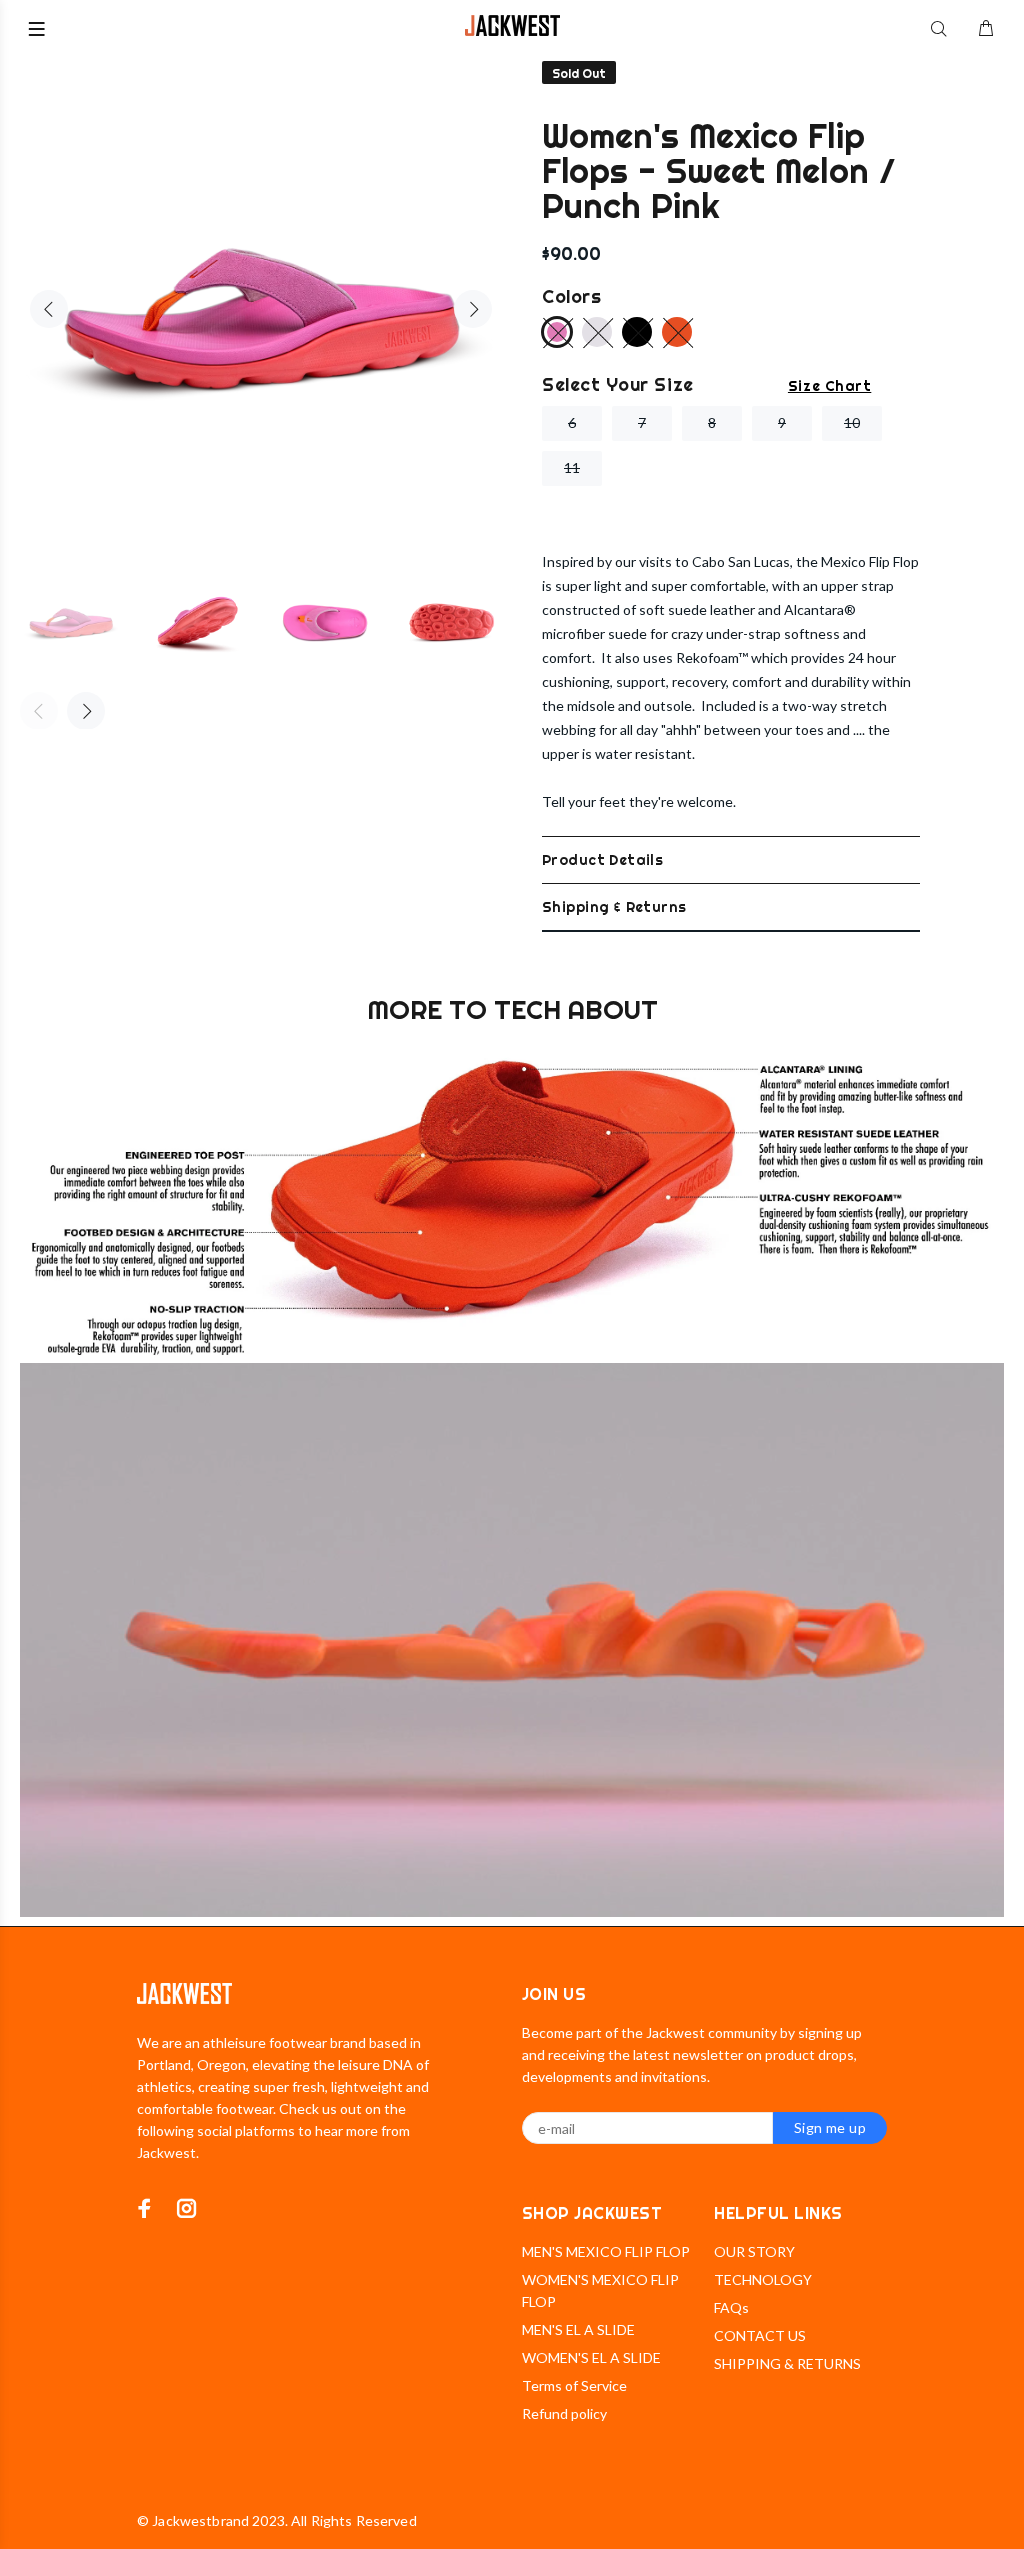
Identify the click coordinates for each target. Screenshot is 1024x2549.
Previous (49, 309)
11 (572, 467)
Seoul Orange (677, 332)
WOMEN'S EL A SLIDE (591, 2357)
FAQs (731, 2307)
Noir (637, 332)
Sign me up (830, 2127)
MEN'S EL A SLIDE (578, 2329)
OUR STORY (754, 2251)
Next (473, 309)
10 (852, 422)
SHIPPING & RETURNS (787, 2363)
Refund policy (564, 2413)
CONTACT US (760, 2335)
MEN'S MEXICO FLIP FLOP (606, 2251)
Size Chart (829, 386)
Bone (597, 332)
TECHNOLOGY (763, 2279)
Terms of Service (574, 2385)
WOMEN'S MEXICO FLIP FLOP (600, 2290)
